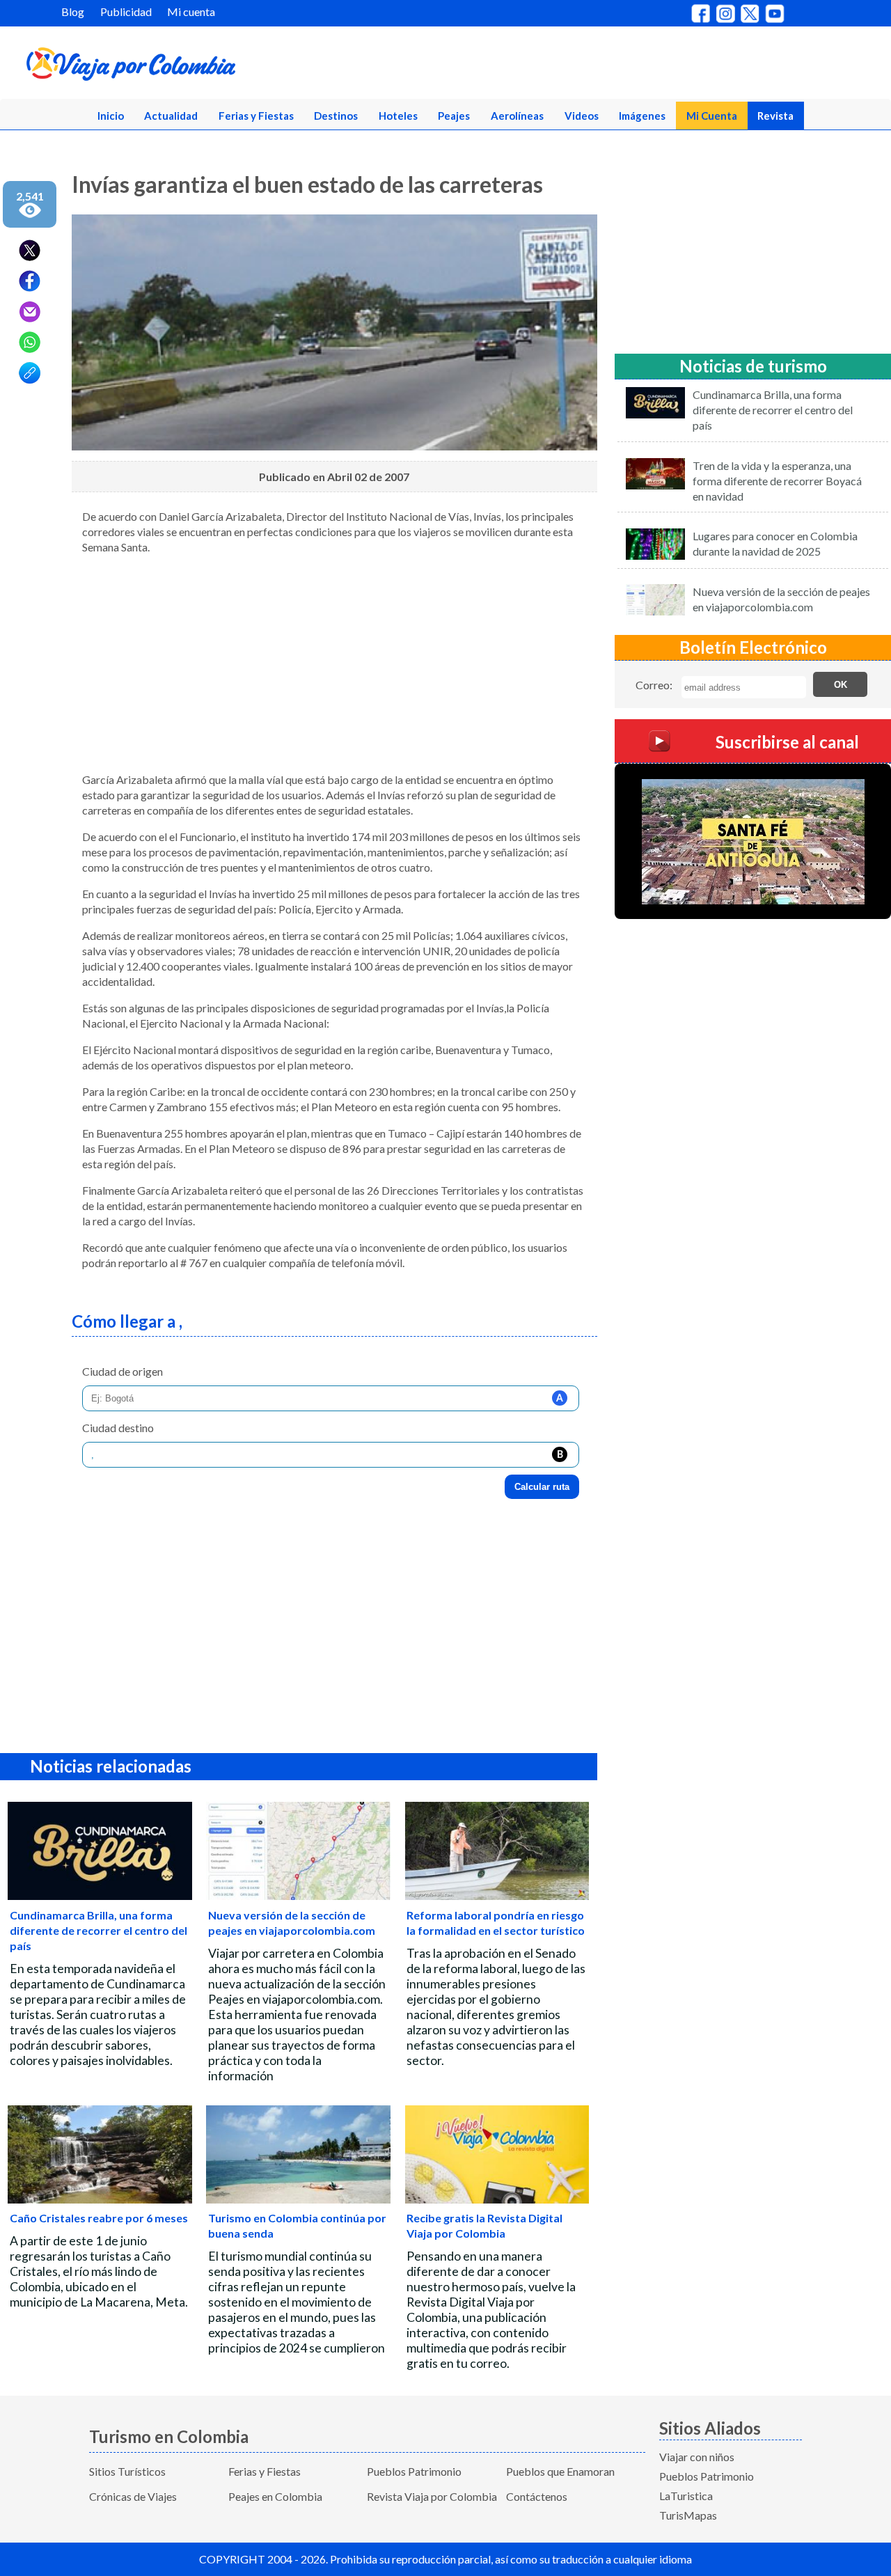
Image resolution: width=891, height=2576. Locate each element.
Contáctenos (537, 2496)
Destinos (336, 116)
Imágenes (642, 116)
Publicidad (126, 11)
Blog (73, 11)
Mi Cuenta (712, 116)
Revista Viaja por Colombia (432, 2496)
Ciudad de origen (123, 1371)
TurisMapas (688, 2515)
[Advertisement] (334, 663)
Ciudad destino (118, 1428)
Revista (775, 116)
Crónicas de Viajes (133, 2496)
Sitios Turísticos (127, 2471)
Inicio (111, 116)
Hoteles (398, 116)
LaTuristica (686, 2496)
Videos (582, 116)
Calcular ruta (542, 1487)
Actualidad (171, 116)
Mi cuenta (191, 11)
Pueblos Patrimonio (414, 2471)
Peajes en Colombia (275, 2496)
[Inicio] (196, 67)
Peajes (454, 116)
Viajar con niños (697, 2457)
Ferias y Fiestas (256, 116)
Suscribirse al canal (787, 742)
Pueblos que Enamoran (560, 2471)
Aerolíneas (517, 116)
